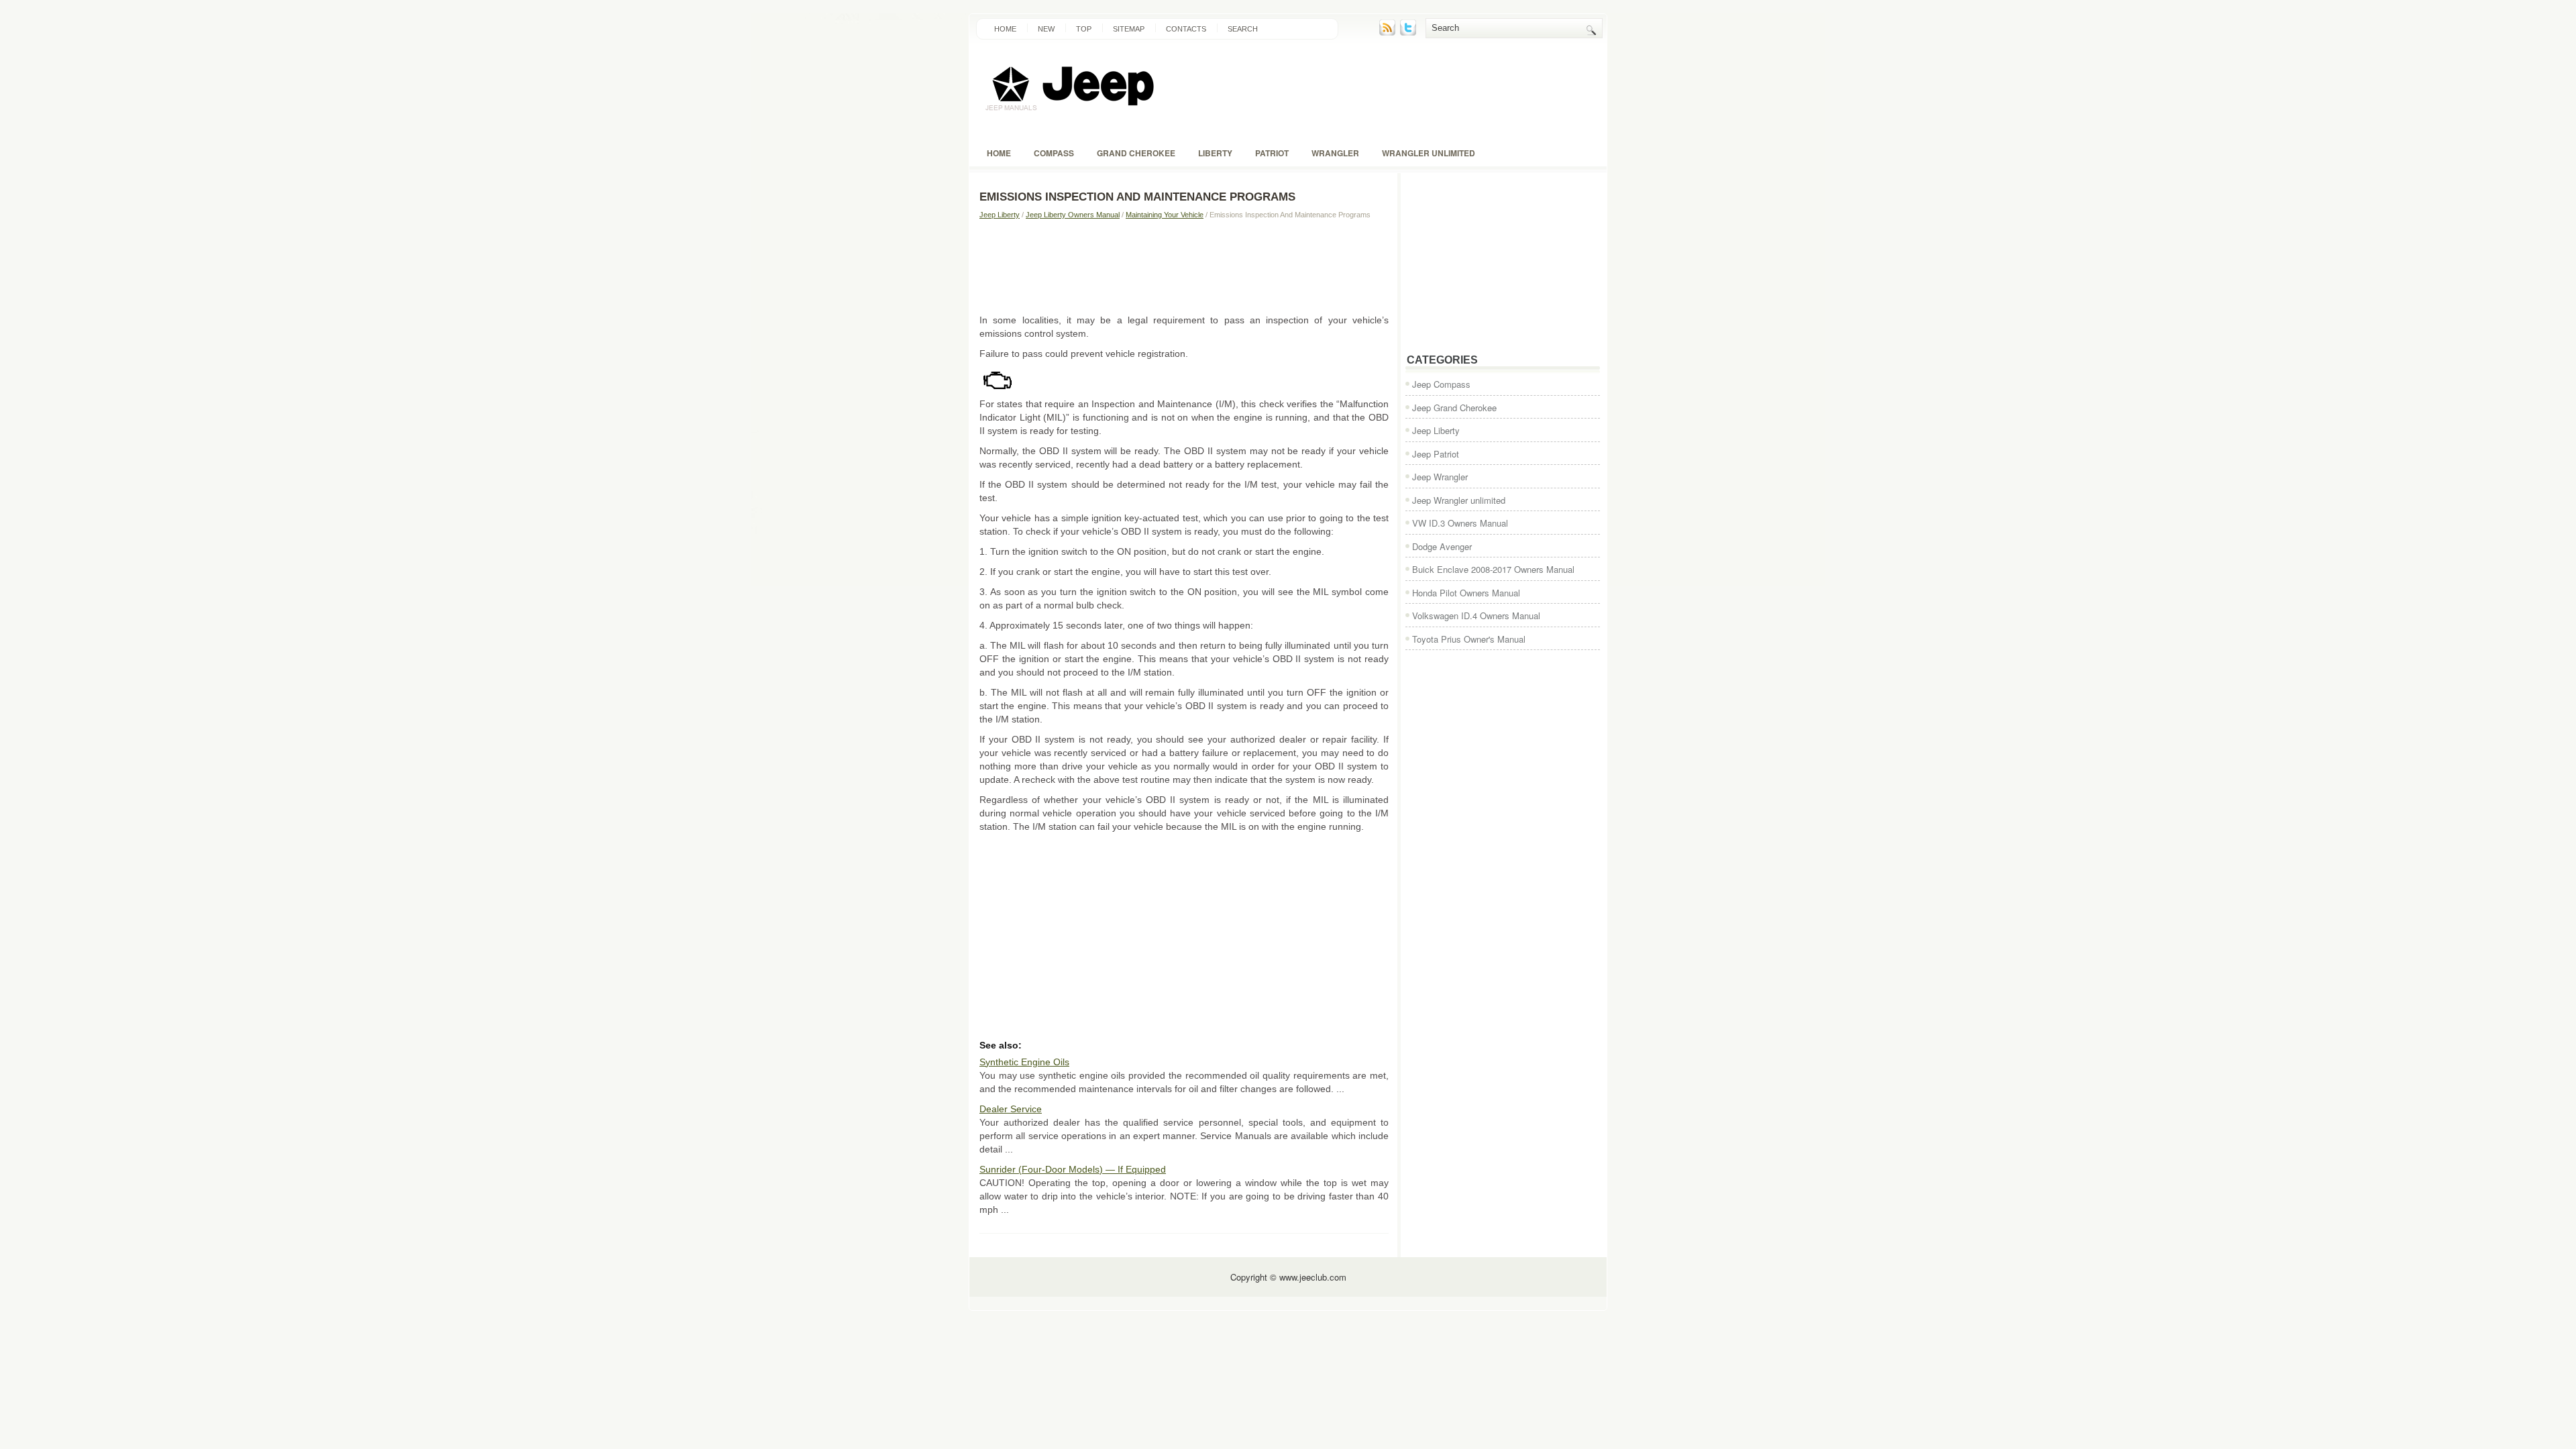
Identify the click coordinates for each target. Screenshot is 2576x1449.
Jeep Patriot (1436, 454)
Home (1005, 29)
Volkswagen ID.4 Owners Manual (1476, 615)
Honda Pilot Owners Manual (1466, 593)
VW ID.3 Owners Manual (1460, 523)
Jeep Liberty (1000, 215)
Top (1084, 29)
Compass (1054, 153)
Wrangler (1335, 153)
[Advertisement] (1184, 266)
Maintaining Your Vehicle (1165, 215)
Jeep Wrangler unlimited (1459, 500)
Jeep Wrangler (1440, 477)
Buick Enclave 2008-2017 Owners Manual (1493, 569)
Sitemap (1129, 29)
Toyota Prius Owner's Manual (1469, 639)
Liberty (1215, 153)
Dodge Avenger (1442, 546)
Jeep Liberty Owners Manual (1073, 215)
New (1046, 29)
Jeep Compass (1441, 384)
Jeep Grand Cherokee (1454, 408)
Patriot (1272, 153)
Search (1243, 29)
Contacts (1186, 29)
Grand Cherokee (1136, 153)
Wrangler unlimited (1429, 153)
